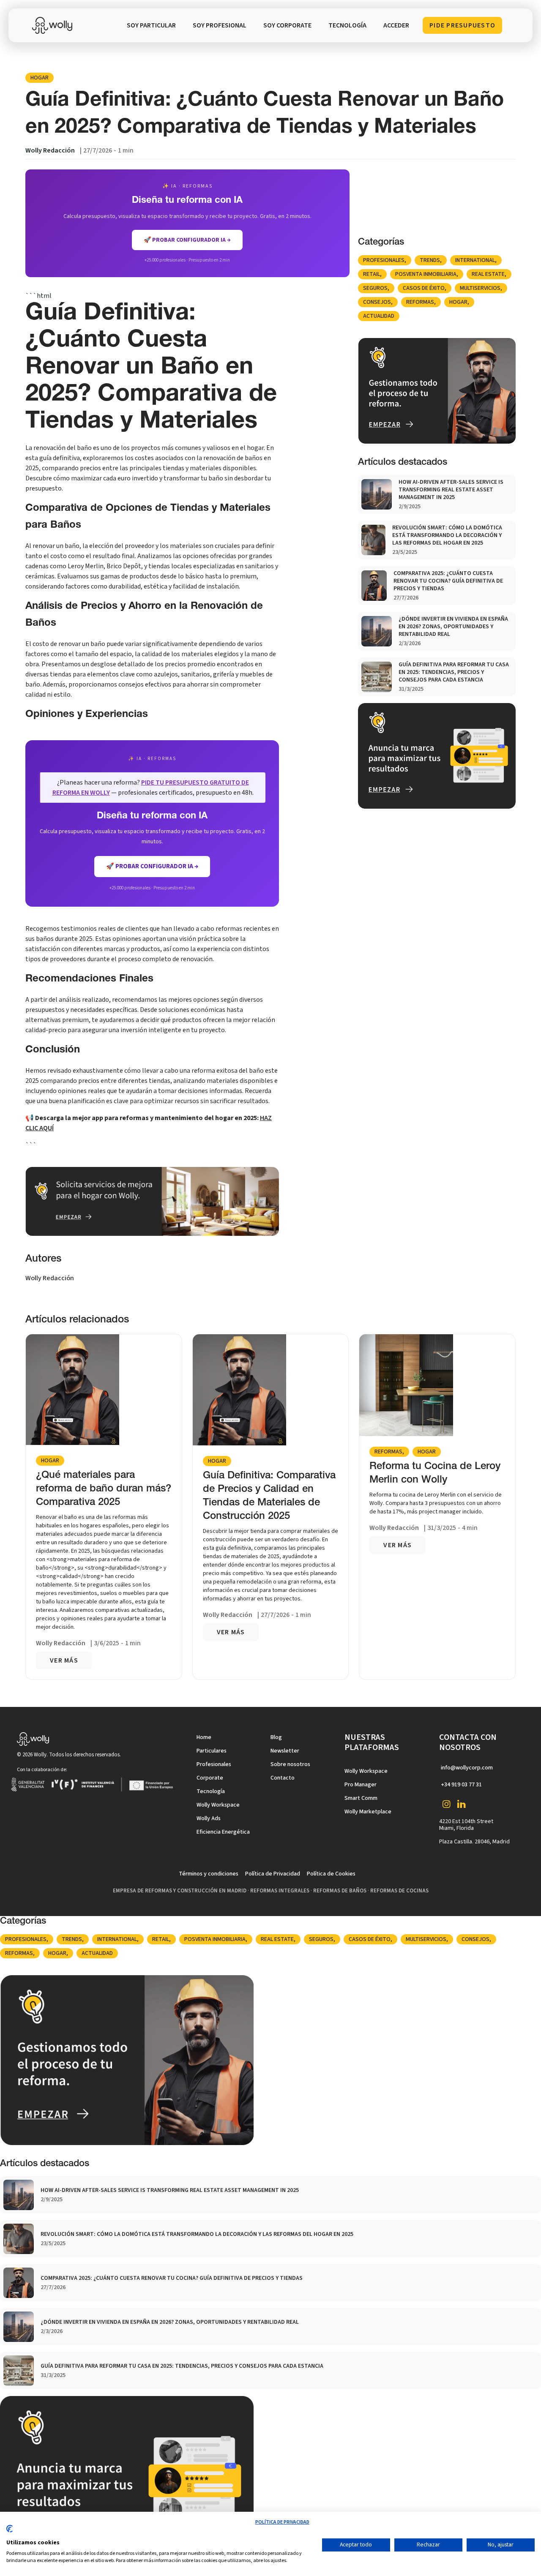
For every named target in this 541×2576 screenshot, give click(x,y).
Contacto (283, 1778)
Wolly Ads (209, 1818)
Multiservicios (480, 288)
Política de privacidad (282, 2522)
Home (204, 1737)
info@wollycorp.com (467, 1768)
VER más (64, 1660)
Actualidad (379, 316)
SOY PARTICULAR (151, 25)
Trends (430, 260)
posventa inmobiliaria (426, 274)
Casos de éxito (424, 288)
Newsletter (285, 1751)
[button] (347, 25)
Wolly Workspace (218, 1805)
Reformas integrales (280, 1891)
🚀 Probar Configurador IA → (152, 866)
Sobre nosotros (290, 1764)
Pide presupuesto (462, 25)
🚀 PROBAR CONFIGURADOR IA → (187, 240)
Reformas (420, 302)
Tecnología (211, 1791)
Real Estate (488, 274)
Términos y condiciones (209, 1874)
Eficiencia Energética (223, 1832)
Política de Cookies (331, 1874)
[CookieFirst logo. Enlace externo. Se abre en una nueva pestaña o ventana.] (10, 2532)
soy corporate (287, 25)
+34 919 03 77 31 (461, 1785)
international (475, 260)
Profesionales (384, 260)
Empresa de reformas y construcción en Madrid (180, 1891)
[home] (54, 25)
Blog (276, 1737)
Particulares (212, 1751)
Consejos (377, 302)
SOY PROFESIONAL (220, 25)
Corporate (210, 1778)
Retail (372, 274)
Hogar (40, 78)
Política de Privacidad (273, 1874)
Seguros (375, 288)
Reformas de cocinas (399, 1891)
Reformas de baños (340, 1891)
